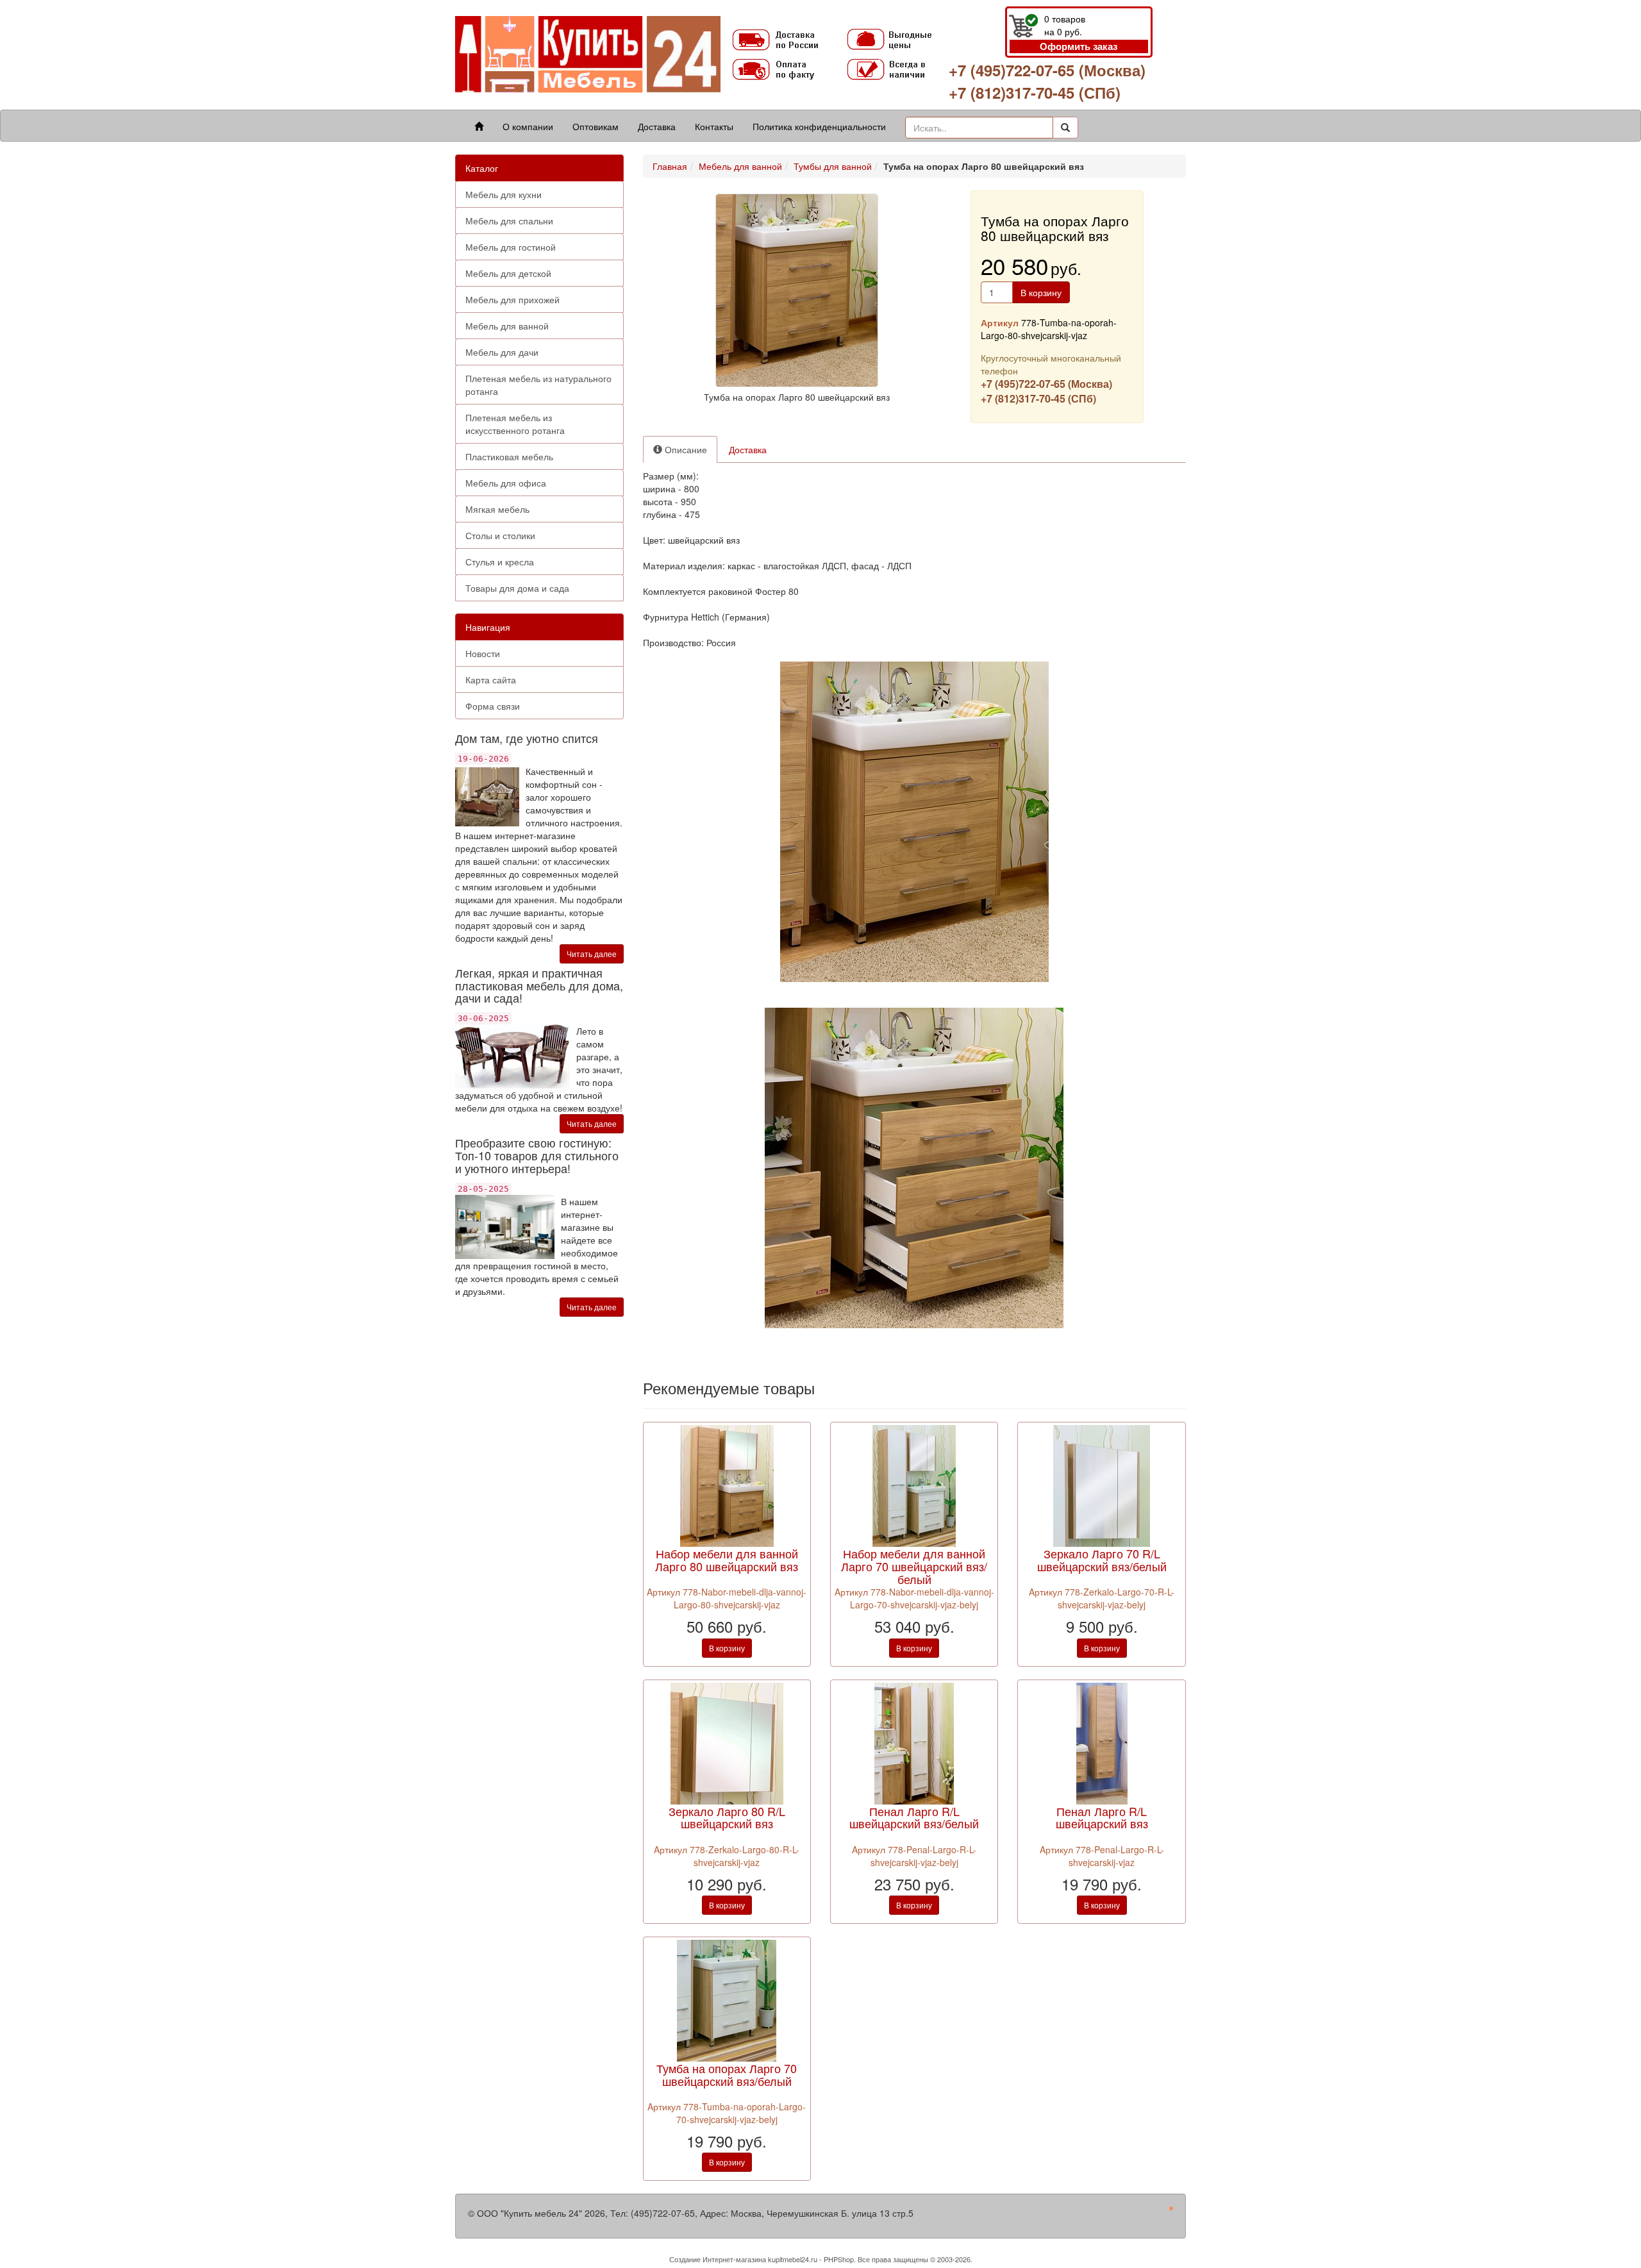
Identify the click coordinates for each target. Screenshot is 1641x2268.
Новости (483, 653)
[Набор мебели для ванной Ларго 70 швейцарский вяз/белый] (914, 1485)
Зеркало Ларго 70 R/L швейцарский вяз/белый (1102, 1560)
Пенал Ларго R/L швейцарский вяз (1102, 1817)
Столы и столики (500, 535)
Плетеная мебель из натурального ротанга (538, 385)
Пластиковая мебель (509, 456)
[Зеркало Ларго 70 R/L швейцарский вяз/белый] (1102, 1485)
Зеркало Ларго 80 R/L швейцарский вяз (727, 1817)
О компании (528, 126)
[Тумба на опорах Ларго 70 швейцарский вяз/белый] (727, 1999)
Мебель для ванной (507, 326)
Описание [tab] (685, 449)
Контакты (714, 126)
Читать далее (592, 954)
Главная (670, 166)
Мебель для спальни (509, 221)
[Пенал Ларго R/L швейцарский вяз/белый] (914, 1742)
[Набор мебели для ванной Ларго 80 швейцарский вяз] (727, 1485)
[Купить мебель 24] (588, 54)
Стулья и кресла (500, 562)
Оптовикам (596, 126)
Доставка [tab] (748, 449)
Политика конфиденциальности (819, 126)
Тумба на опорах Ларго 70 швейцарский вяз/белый (727, 2074)
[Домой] (479, 126)
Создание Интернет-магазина (718, 2259)
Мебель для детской (508, 273)
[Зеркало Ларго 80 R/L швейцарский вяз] (727, 1742)
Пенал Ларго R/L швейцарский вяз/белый (914, 1817)
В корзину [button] (1041, 292)
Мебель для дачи (502, 352)
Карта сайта (491, 680)
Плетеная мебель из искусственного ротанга (515, 424)
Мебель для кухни (504, 194)
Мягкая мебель (497, 509)
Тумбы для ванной (833, 166)
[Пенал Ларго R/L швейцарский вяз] (1102, 1742)
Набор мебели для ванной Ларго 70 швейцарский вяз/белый (914, 1566)
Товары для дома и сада (517, 588)
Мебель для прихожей (512, 299)
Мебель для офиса (506, 483)
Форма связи (493, 706)
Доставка (657, 126)
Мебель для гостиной (511, 247)
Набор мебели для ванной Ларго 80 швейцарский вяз (727, 1560)
